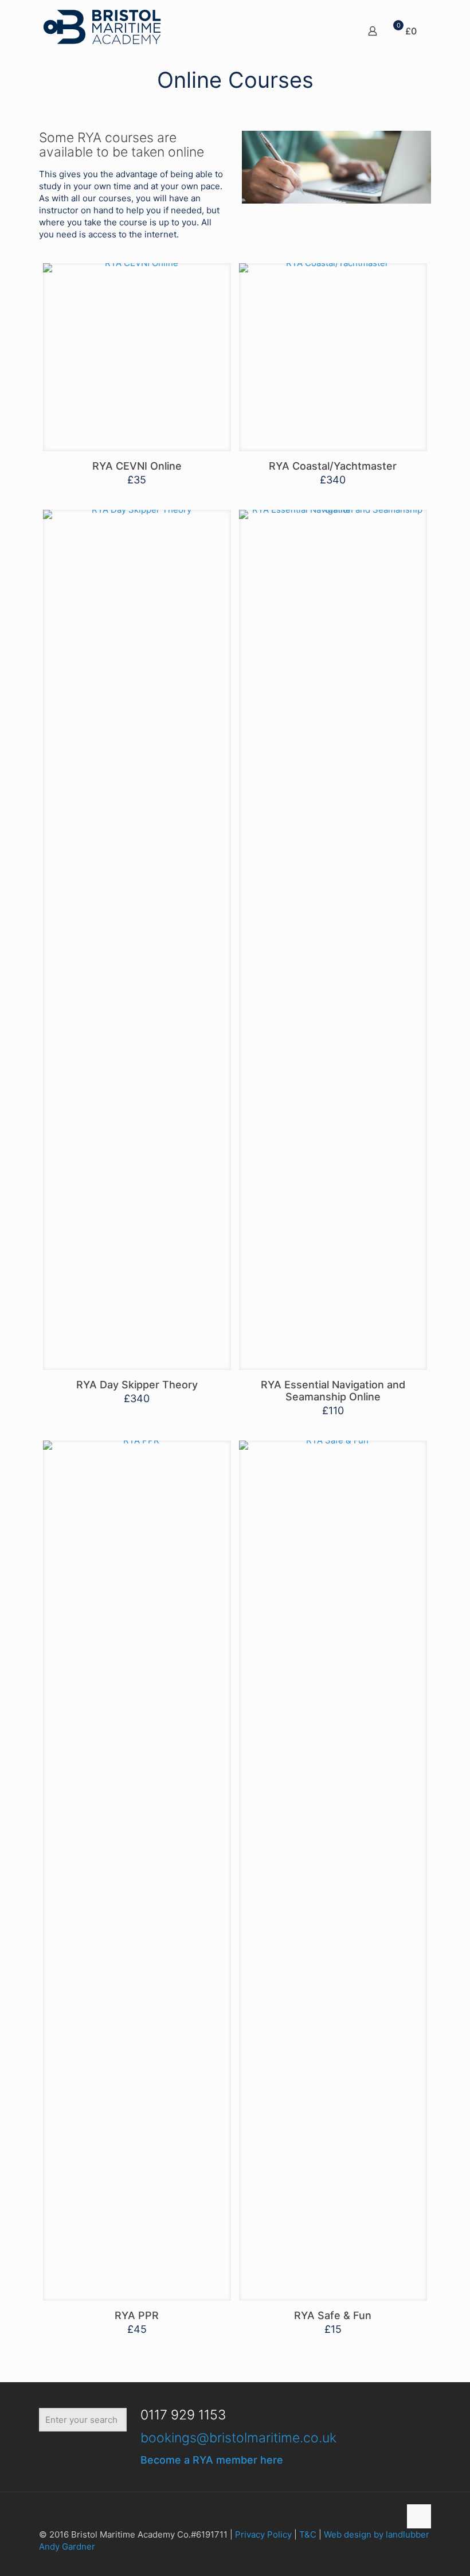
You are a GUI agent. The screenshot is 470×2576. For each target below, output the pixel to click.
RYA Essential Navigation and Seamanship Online (333, 1391)
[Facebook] (58, 2455)
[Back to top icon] (419, 2516)
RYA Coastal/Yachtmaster (333, 466)
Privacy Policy (263, 2534)
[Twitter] (95, 2455)
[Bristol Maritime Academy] (102, 26)
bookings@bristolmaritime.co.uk (238, 2438)
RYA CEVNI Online (137, 466)
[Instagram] (133, 2455)
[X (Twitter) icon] (403, 2559)
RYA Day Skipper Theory (137, 1385)
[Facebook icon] (391, 2559)
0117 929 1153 (183, 2415)
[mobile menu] (332, 26)
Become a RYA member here (212, 2460)
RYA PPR (137, 2315)
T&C (308, 2534)
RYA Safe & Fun (333, 2315)
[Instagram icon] (415, 2559)
